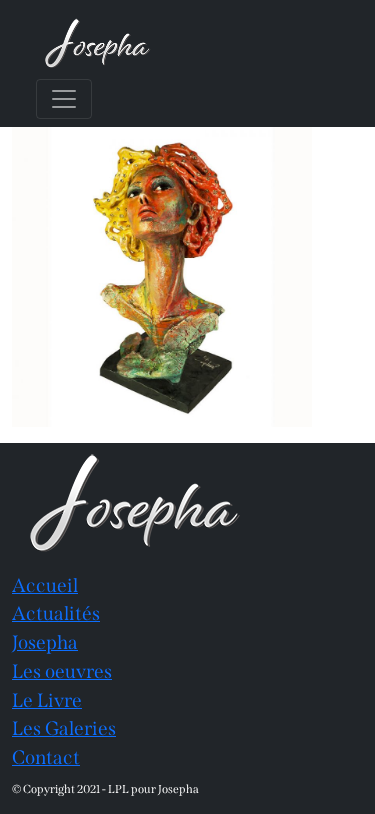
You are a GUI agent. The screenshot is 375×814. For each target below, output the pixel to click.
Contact (46, 757)
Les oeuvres (62, 671)
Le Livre (47, 700)
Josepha (45, 642)
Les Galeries (64, 728)
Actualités (56, 613)
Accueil (45, 585)
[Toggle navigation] (64, 99)
